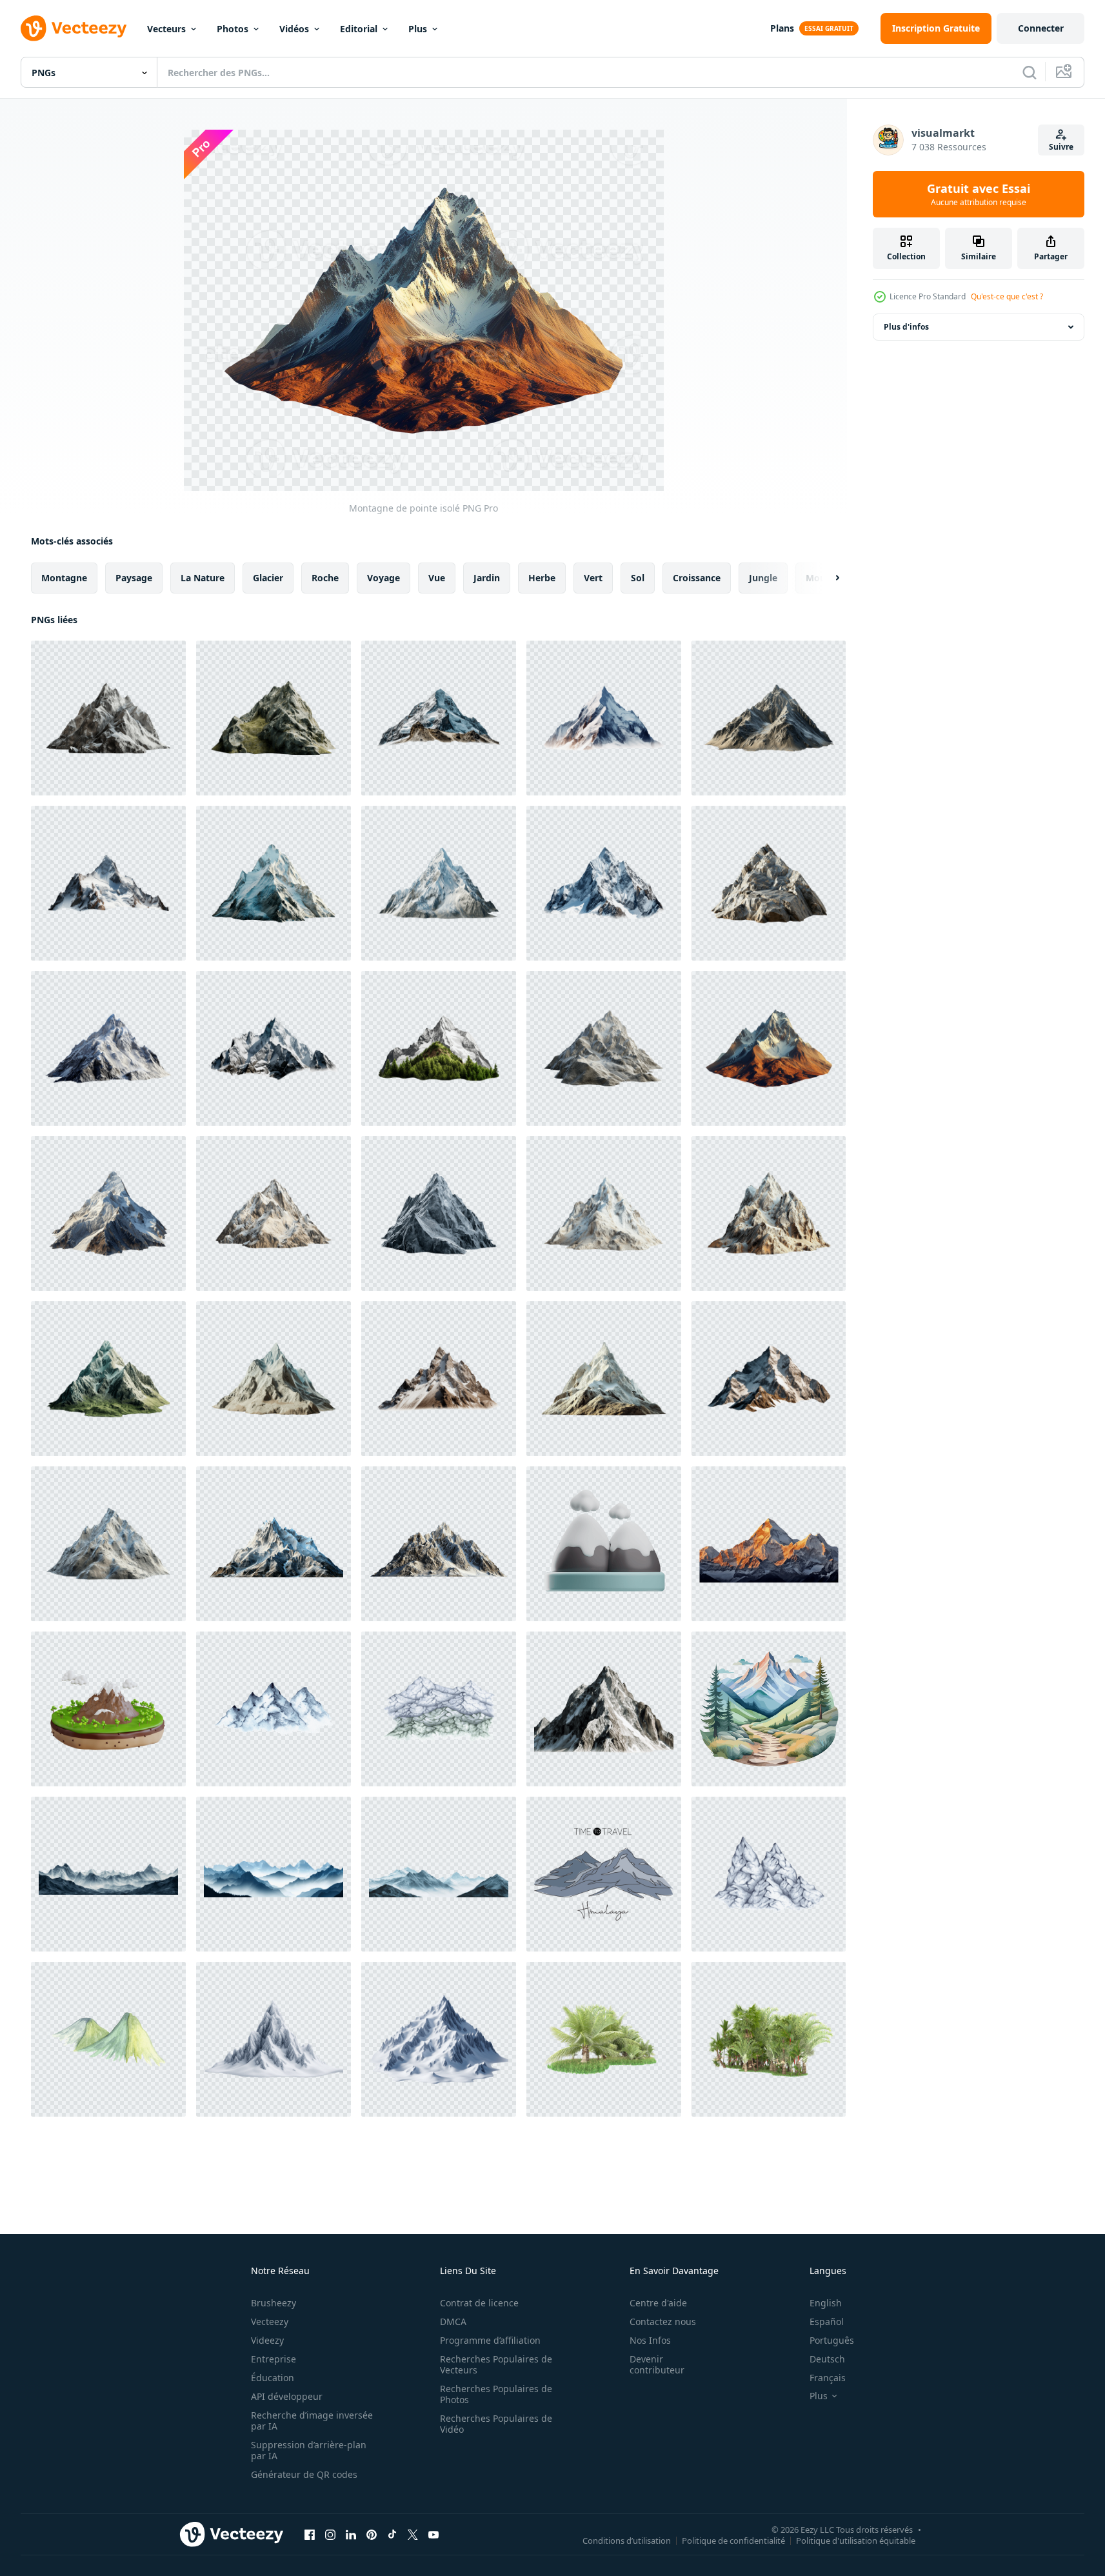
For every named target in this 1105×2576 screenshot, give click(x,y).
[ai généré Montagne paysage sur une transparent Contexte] (108, 1874)
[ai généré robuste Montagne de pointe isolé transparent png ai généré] (604, 1709)
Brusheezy (274, 2303)
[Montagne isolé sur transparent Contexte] (274, 1544)
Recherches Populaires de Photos (496, 2394)
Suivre (1061, 147)
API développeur (287, 2396)
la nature (203, 578)
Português (832, 2340)
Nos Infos (650, 2340)
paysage (134, 578)
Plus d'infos (906, 327)
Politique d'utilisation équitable (856, 2540)
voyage (383, 578)
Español (827, 2321)
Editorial (359, 29)
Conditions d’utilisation (627, 2540)
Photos (233, 29)
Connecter (1041, 28)
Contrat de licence (479, 2303)
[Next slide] (826, 578)
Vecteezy (270, 2321)
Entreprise (274, 2359)
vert (593, 578)
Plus (418, 29)
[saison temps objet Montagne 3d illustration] (604, 1544)
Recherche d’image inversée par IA (312, 2421)
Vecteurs (166, 29)
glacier (268, 578)
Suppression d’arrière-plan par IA (309, 2450)
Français (828, 2378)
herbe (542, 578)
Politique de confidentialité (733, 2540)
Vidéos (294, 29)
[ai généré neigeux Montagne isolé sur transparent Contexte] (274, 2039)
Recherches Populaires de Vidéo (496, 2424)
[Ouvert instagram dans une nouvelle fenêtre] (330, 2534)
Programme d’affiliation (490, 2340)
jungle (763, 578)
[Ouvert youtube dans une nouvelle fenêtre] (433, 2534)
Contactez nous (663, 2321)
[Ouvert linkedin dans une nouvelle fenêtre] (351, 2534)
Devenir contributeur (657, 2364)
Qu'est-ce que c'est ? (1007, 296)
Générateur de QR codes (304, 2474)
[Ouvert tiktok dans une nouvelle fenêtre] (392, 2534)
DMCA (453, 2321)
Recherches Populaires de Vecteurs (496, 2364)
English (826, 2303)
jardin (487, 578)
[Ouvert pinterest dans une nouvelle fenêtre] (372, 2534)
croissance (697, 578)
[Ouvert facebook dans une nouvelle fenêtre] (310, 2534)
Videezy (267, 2340)
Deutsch (827, 2359)
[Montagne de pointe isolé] (108, 718)
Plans (782, 28)
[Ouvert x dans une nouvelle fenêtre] (413, 2534)
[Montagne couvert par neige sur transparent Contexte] (769, 1544)
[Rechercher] (1030, 72)
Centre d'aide (658, 2303)
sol (638, 578)
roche (325, 578)
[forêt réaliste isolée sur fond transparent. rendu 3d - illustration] (604, 2039)
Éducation (273, 2378)
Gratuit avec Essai (979, 194)
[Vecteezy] (74, 28)
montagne (64, 578)
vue (437, 578)
